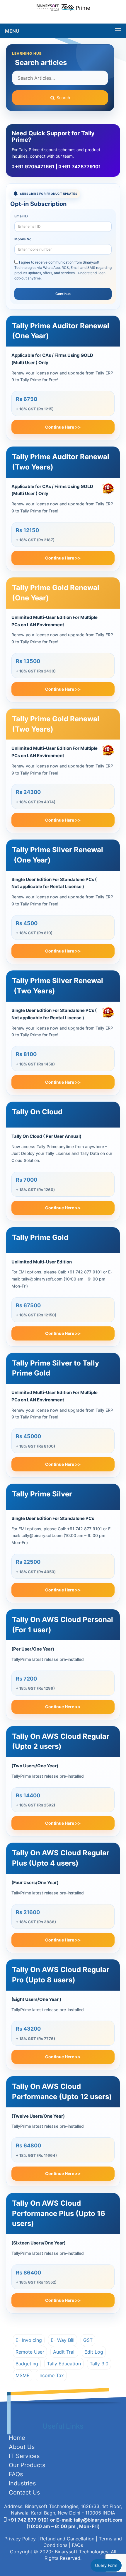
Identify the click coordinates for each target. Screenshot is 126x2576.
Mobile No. (23, 239)
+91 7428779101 (81, 166)
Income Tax (51, 2375)
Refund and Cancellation (67, 2539)
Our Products (27, 2465)
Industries (22, 2483)
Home (17, 2438)
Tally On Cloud (37, 1112)
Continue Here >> (63, 427)
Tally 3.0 (99, 2364)
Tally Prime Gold (40, 1237)
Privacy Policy (20, 2539)
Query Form (106, 2565)
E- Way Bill (63, 2340)
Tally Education (64, 2364)
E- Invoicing (29, 2340)
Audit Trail (64, 2352)
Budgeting (27, 2364)
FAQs (16, 2474)
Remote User (30, 2352)
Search (63, 98)
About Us (22, 2447)
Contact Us (24, 2492)
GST (88, 2340)
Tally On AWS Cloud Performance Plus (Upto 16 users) (59, 2213)
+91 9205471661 (34, 166)
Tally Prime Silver (42, 1494)
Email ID (21, 216)
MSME (23, 2375)
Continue (63, 294)
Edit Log (94, 2352)
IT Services (24, 2456)
